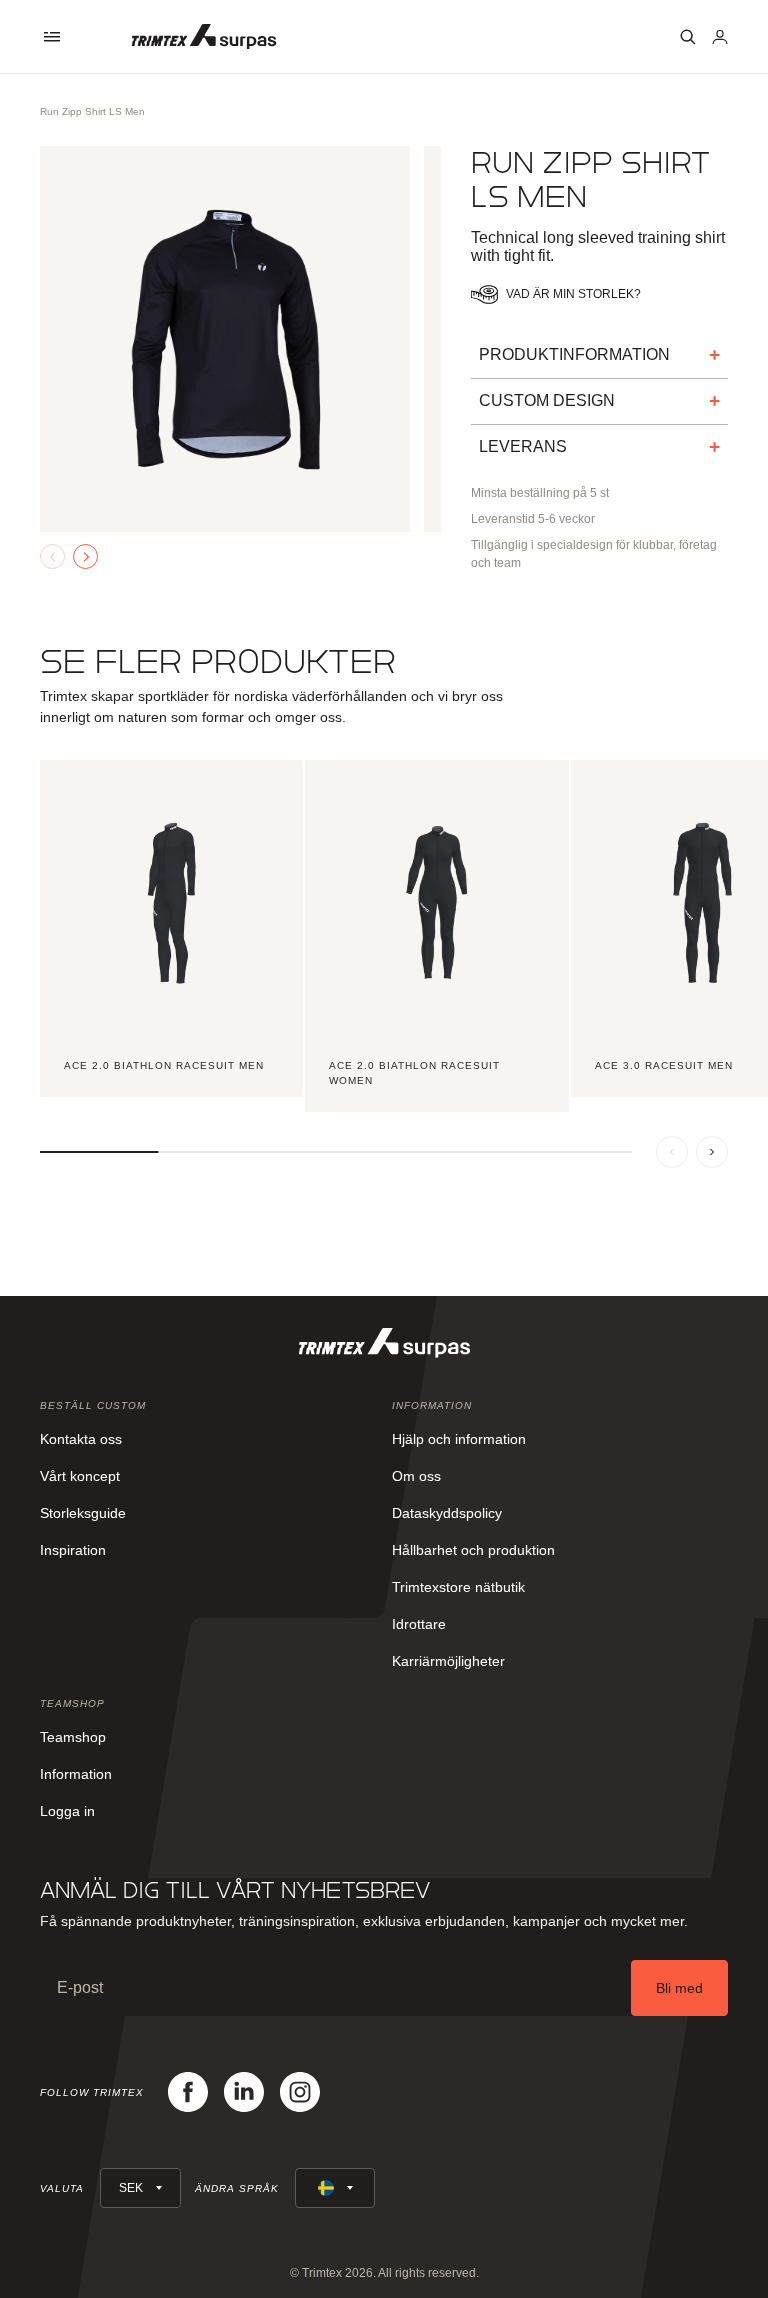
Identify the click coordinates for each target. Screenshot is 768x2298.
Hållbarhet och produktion (473, 1550)
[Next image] (85, 556)
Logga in (67, 1811)
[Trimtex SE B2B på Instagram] (300, 2092)
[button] (52, 37)
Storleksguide (83, 1513)
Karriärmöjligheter (448, 1661)
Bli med (679, 1988)
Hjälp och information (459, 1439)
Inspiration (73, 1550)
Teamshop (73, 1737)
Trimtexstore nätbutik (458, 1587)
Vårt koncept (80, 1476)
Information (76, 1774)
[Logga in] (720, 37)
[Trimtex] (204, 36)
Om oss (416, 1476)
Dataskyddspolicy (447, 1513)
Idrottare (419, 1624)
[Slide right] (712, 1152)
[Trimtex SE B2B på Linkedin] (244, 2092)
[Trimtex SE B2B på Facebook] (188, 2092)
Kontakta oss (81, 1439)
